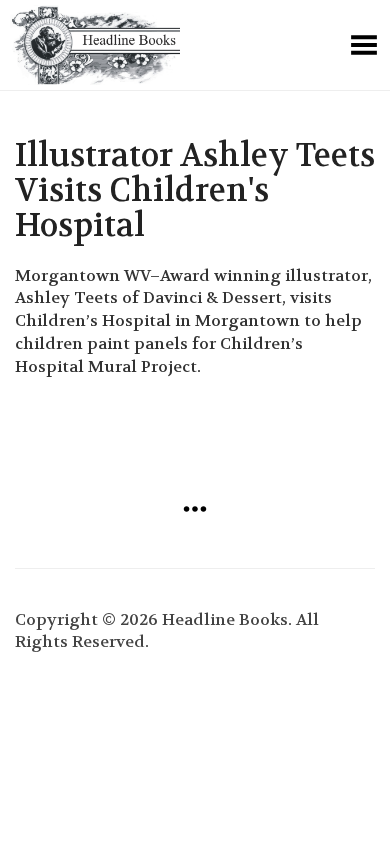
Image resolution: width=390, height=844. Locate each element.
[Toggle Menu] (364, 45)
